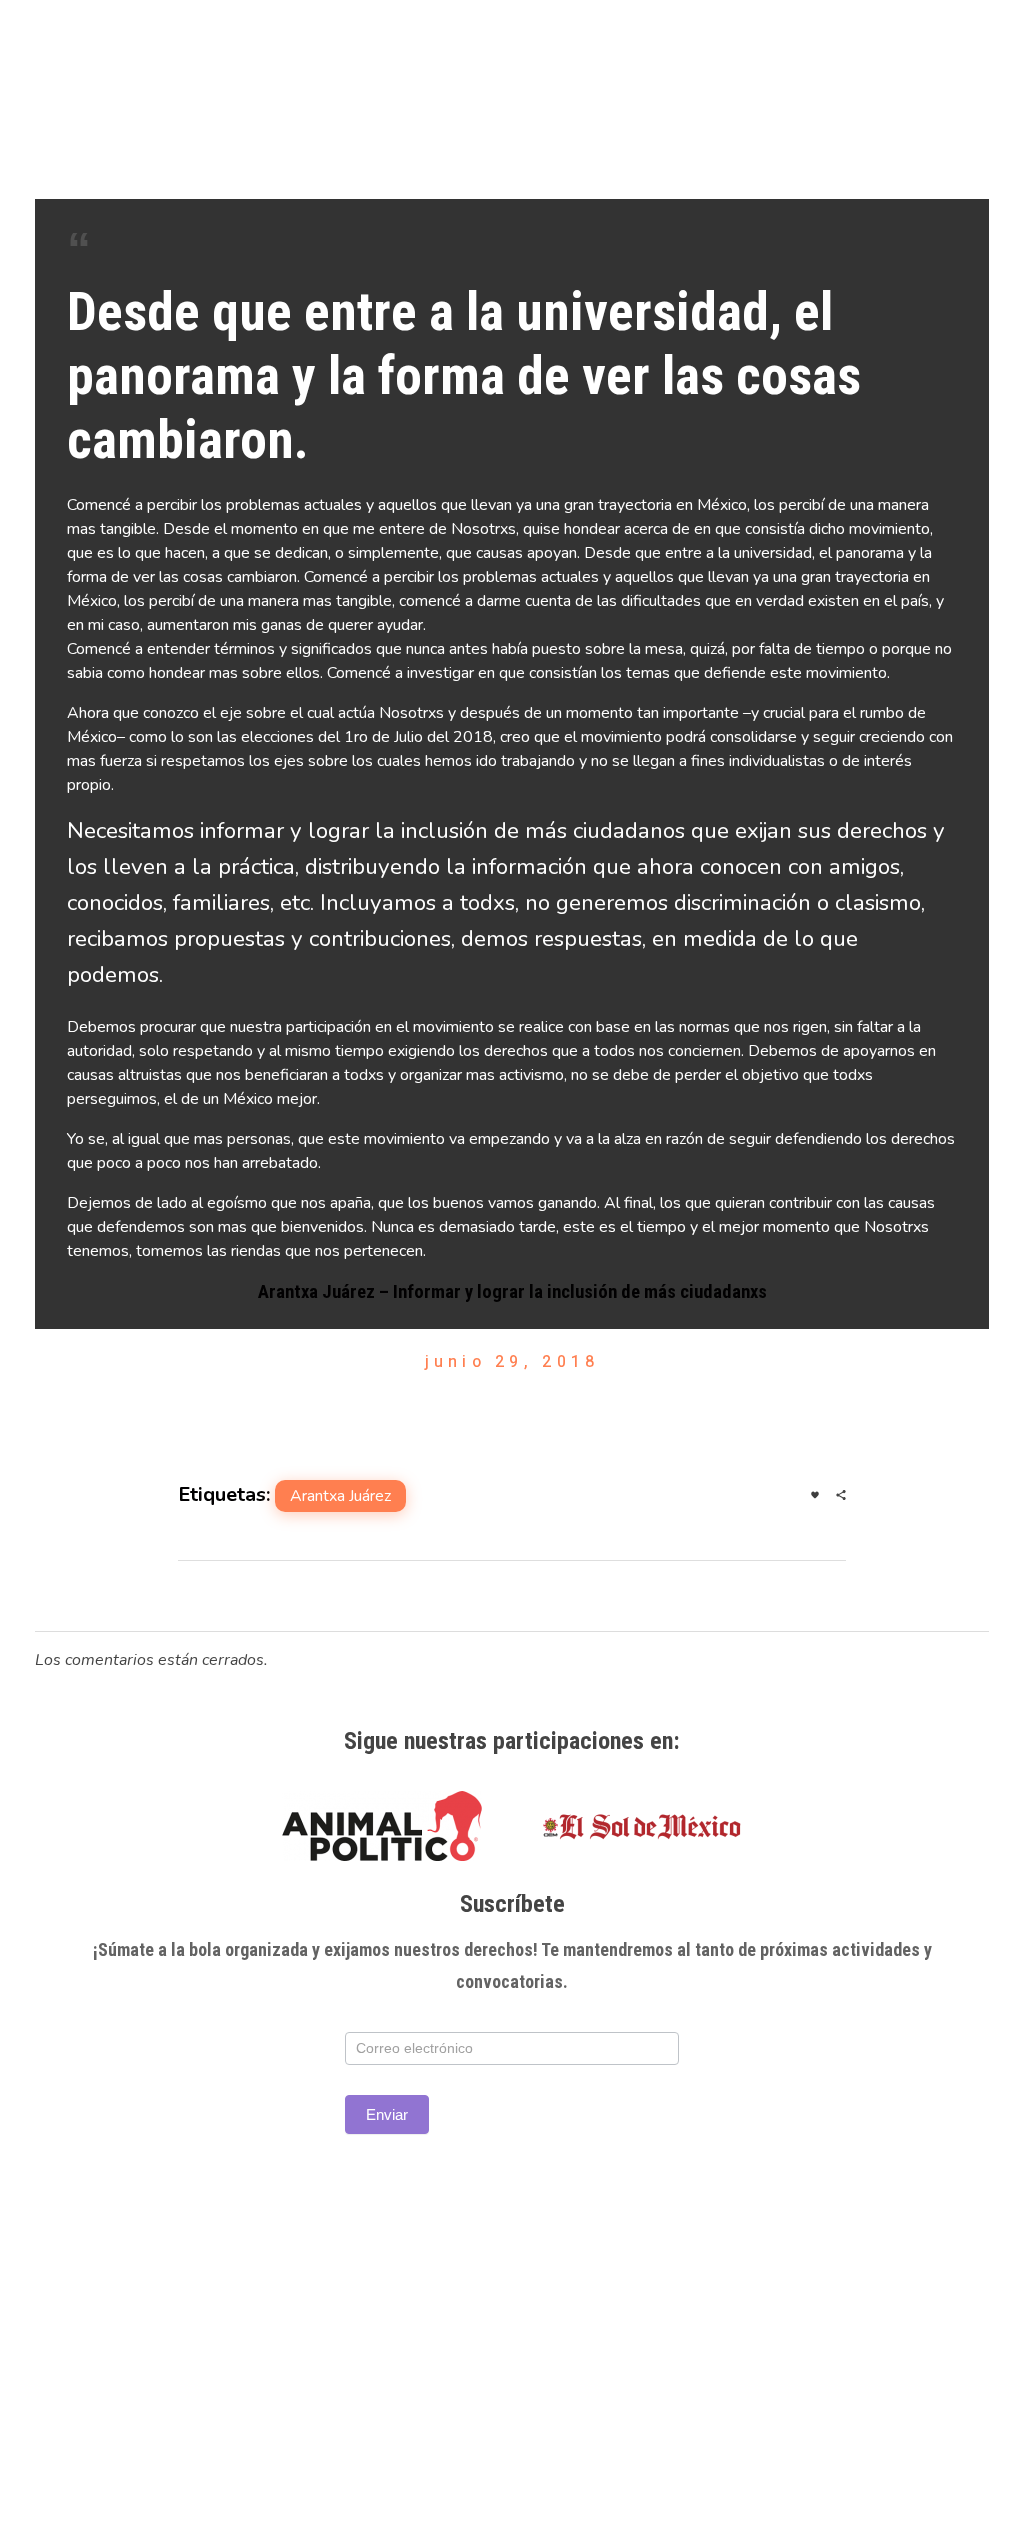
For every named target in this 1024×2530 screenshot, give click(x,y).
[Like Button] (815, 1495)
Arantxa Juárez (340, 1496)
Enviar (387, 2114)
